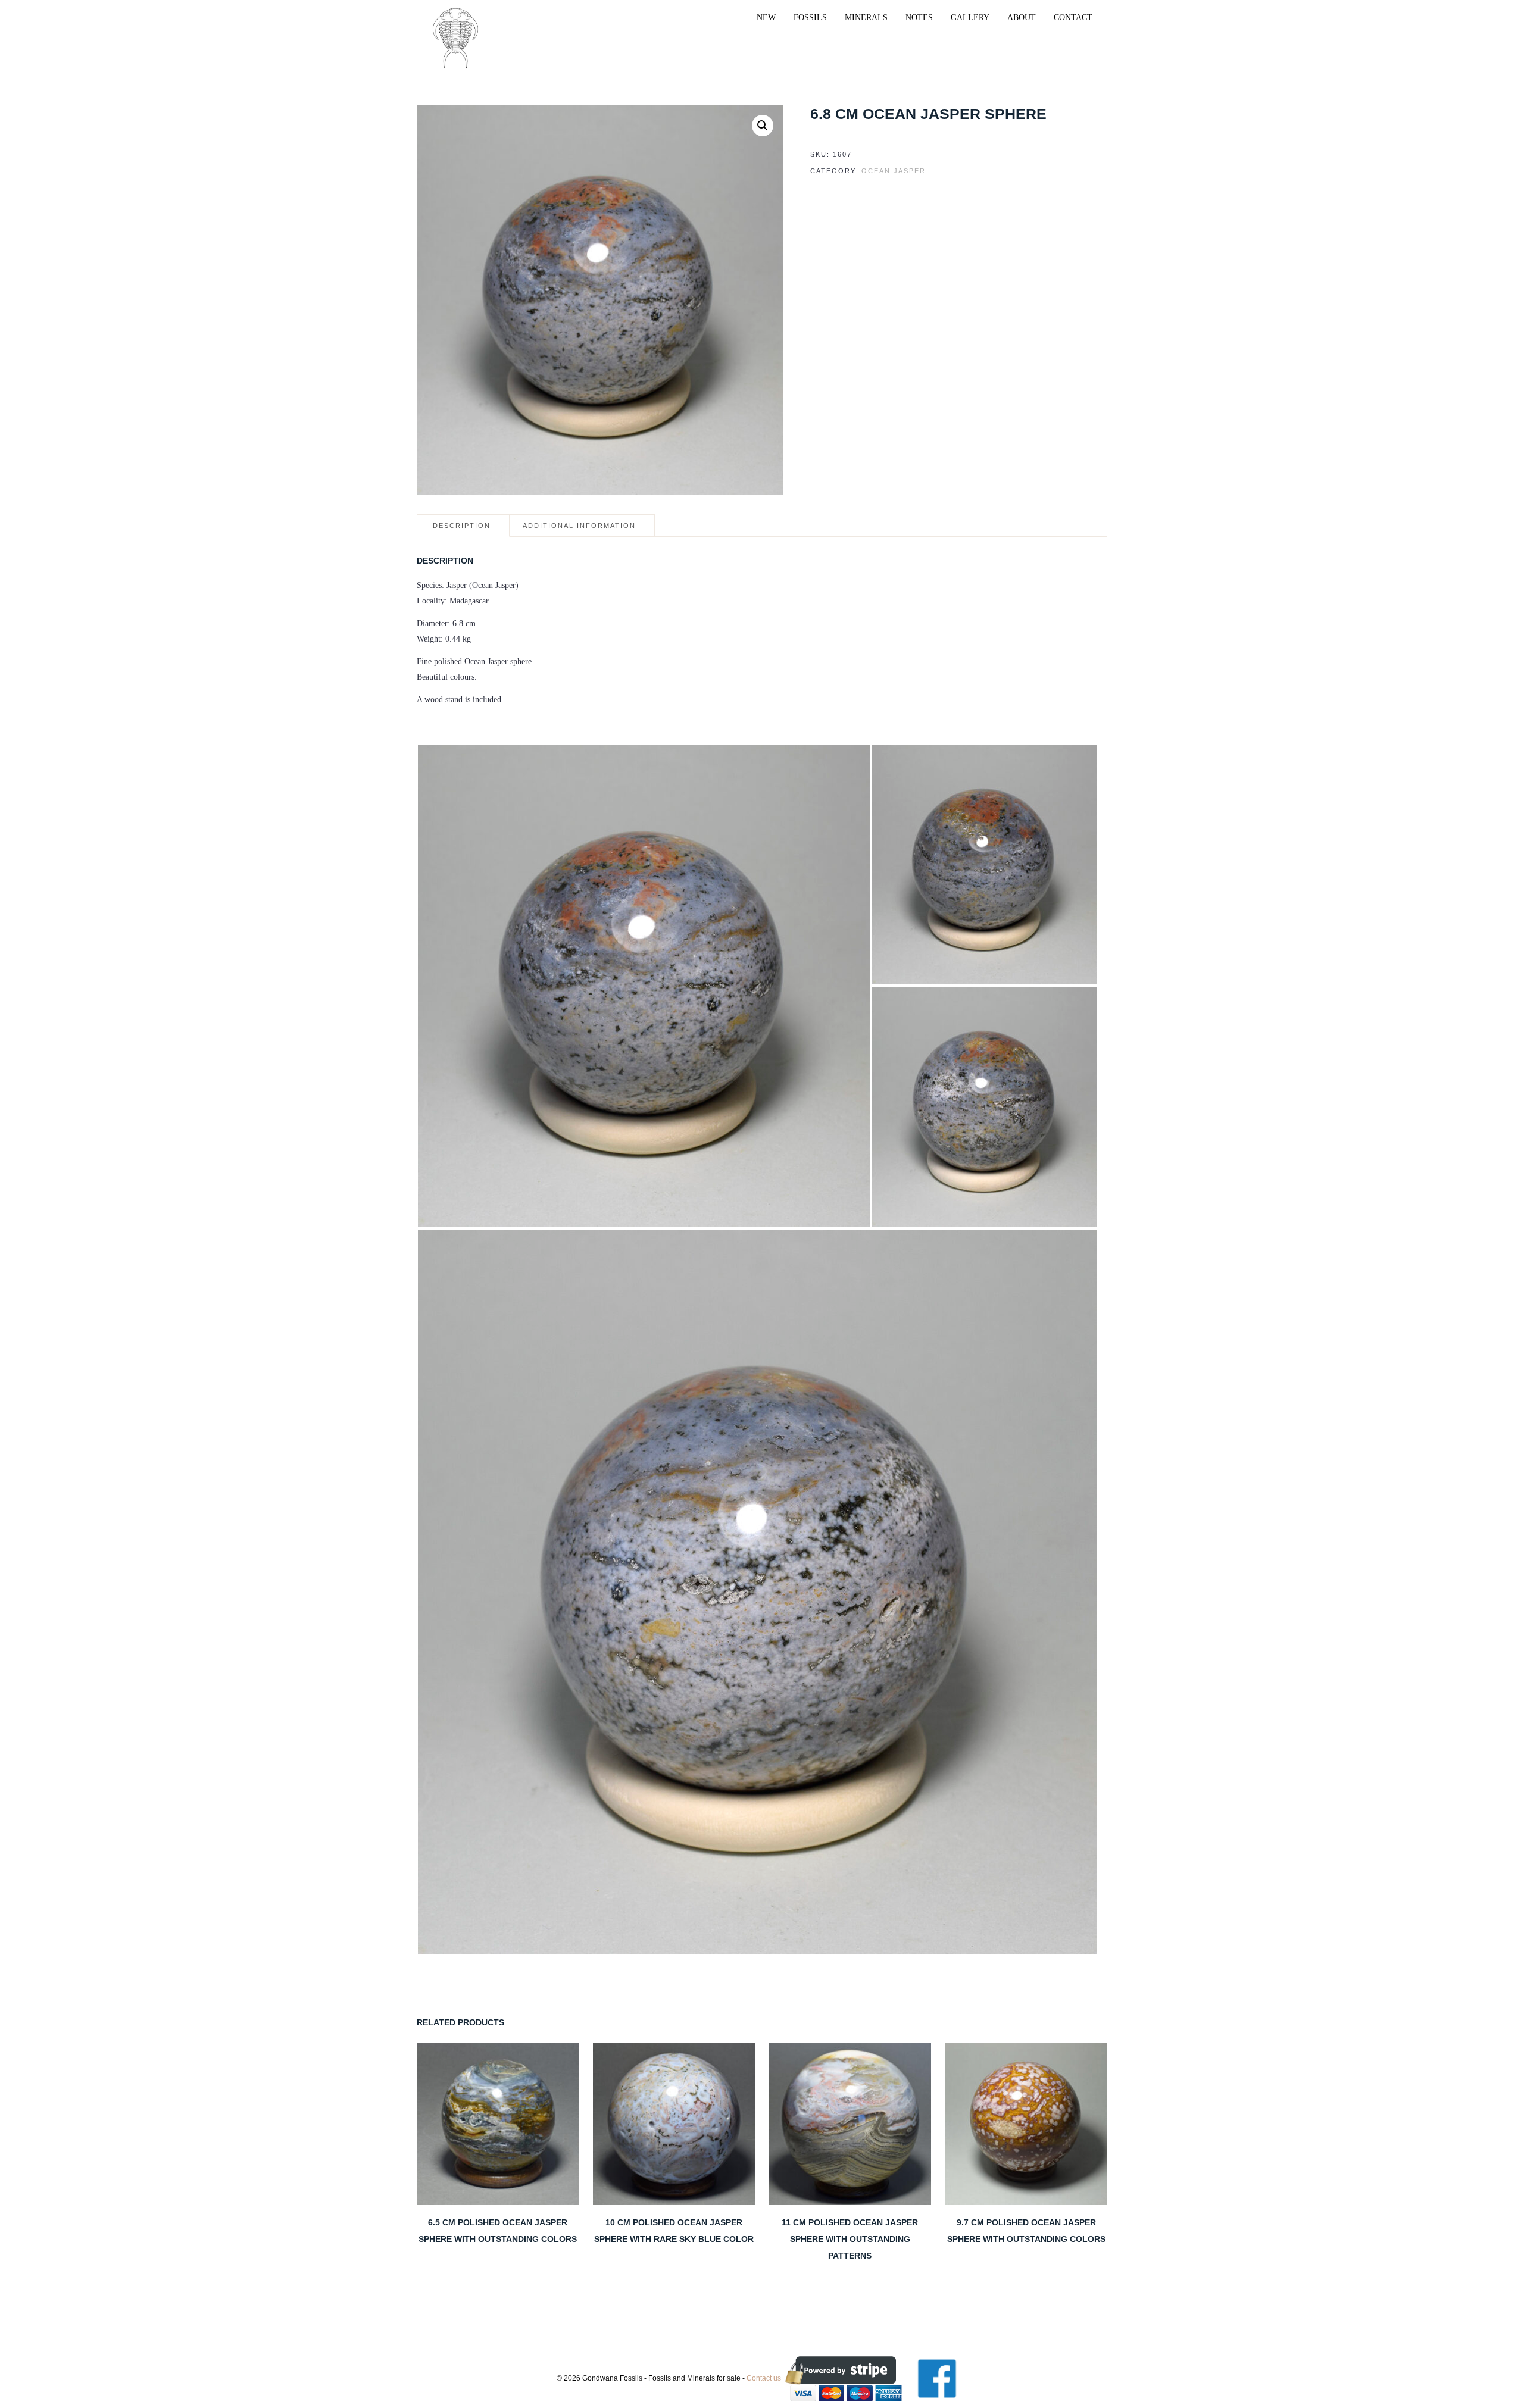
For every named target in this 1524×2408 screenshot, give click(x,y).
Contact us (764, 2378)
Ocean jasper (894, 171)
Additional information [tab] (579, 526)
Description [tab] (462, 526)
